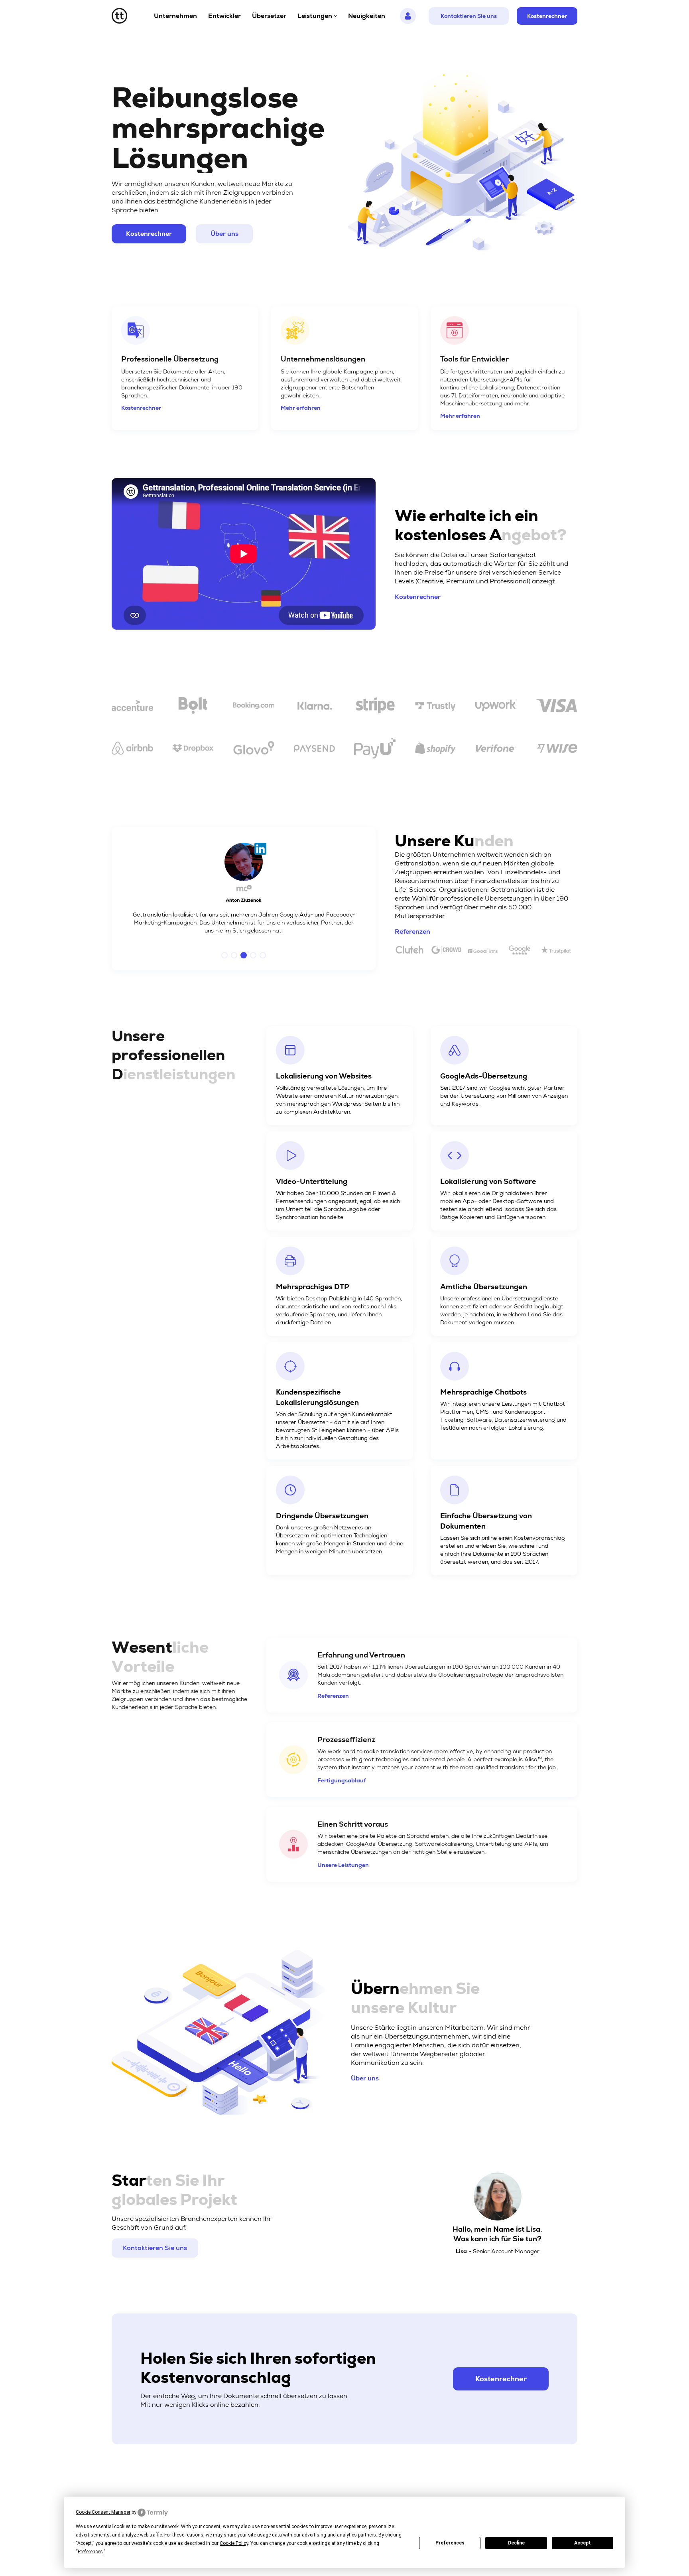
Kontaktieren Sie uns (469, 16)
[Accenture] (132, 707)
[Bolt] (193, 707)
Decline (516, 2543)
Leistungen (315, 16)
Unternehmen (175, 16)
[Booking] (254, 707)
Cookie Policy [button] (234, 2543)
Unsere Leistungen (343, 1865)
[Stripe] (375, 707)
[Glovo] (254, 750)
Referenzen (412, 931)
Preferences (450, 2543)
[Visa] (557, 707)
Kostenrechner (547, 16)
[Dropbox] (193, 750)
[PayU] (375, 750)
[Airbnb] (132, 750)
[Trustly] (435, 707)
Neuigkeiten (367, 16)
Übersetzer (269, 16)
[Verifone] (496, 750)
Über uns (224, 234)
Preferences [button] (90, 2552)
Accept (583, 2543)
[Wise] (557, 750)
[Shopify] (435, 750)
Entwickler (224, 16)
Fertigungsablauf (342, 1780)
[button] (224, 955)
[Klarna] (314, 707)
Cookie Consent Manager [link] (103, 2512)
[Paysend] (314, 750)
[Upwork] (496, 707)
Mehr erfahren (301, 408)
